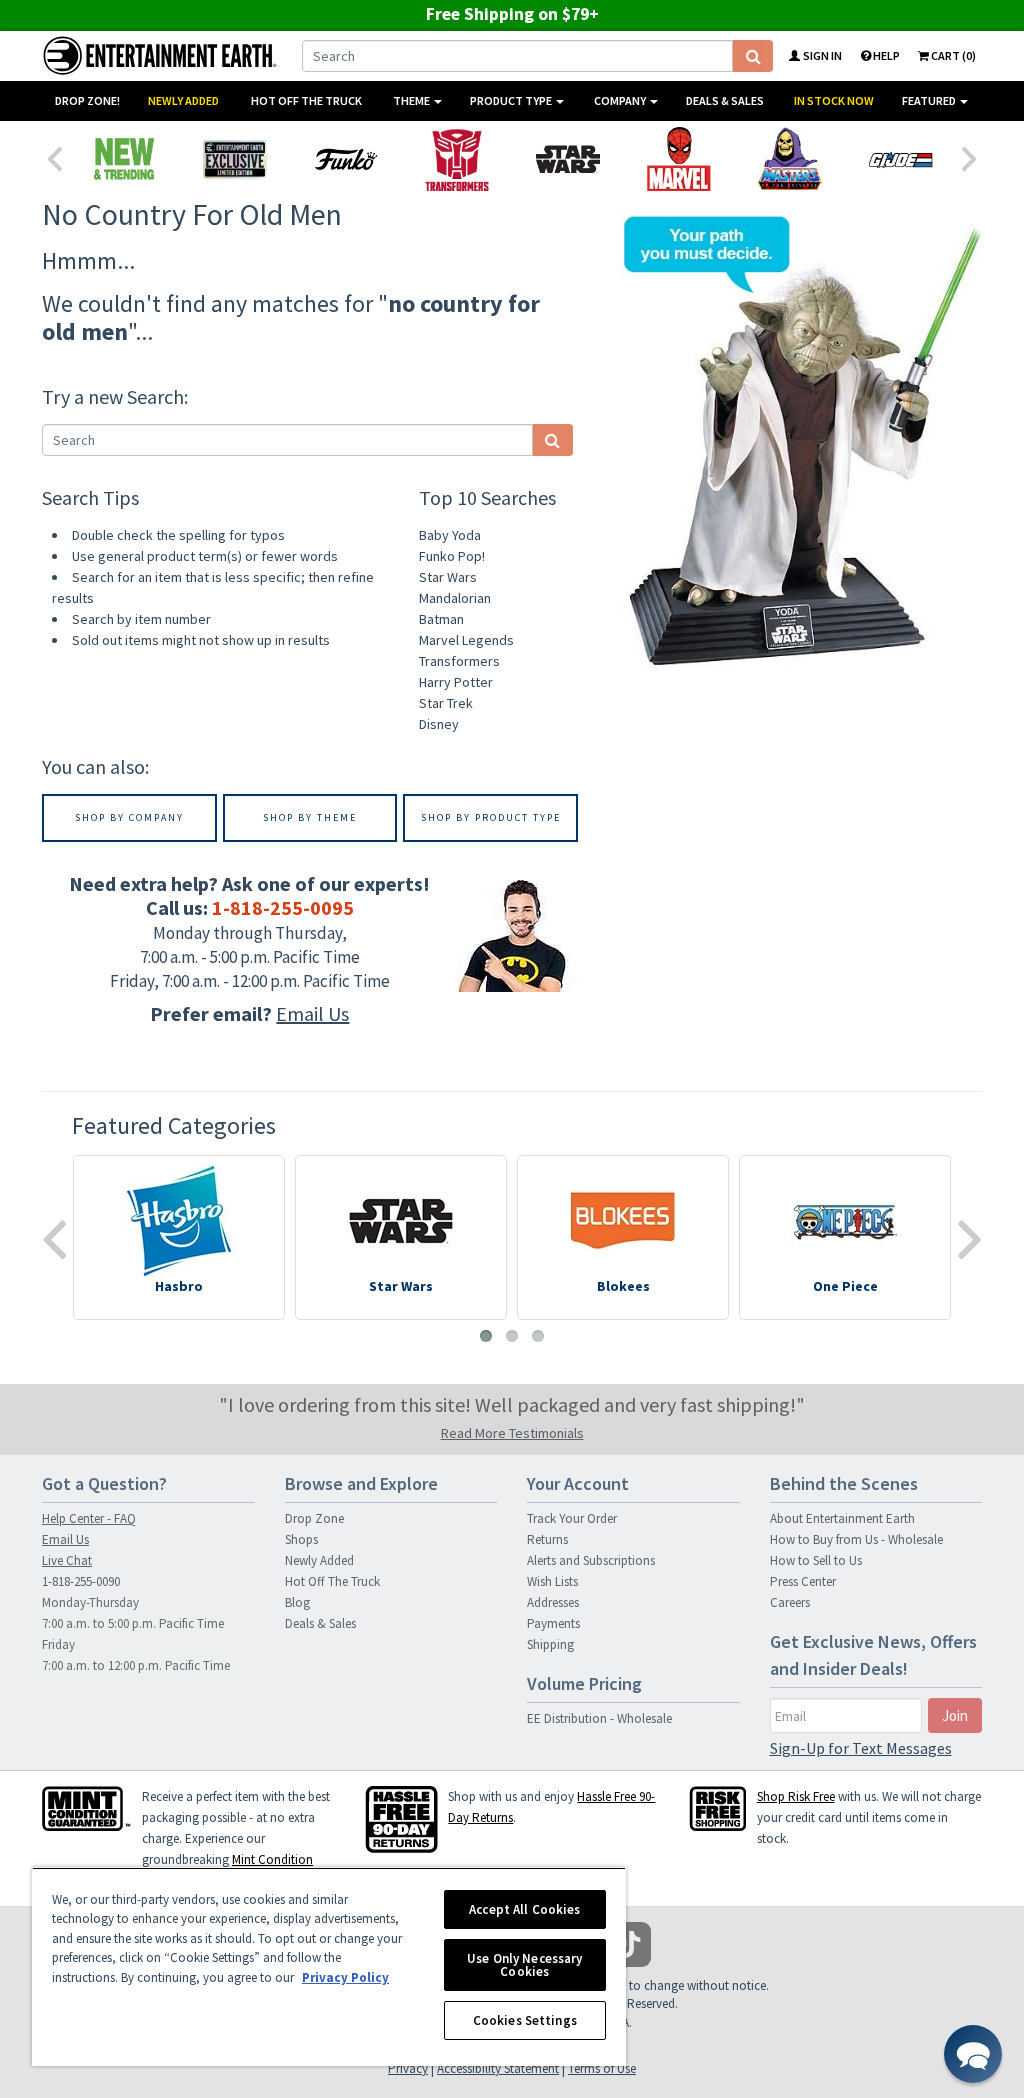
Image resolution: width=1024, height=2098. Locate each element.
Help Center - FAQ (89, 1518)
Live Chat (67, 1560)
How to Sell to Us (816, 1560)
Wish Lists (552, 1581)
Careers (790, 1602)
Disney (439, 724)
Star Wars (448, 577)
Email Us (312, 1013)
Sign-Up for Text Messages (861, 1748)
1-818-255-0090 (81, 1581)
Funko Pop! (452, 556)
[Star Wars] (567, 159)
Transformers (459, 661)
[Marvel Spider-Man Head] (678, 159)
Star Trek (446, 703)
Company (621, 100)
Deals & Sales (725, 100)
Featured (930, 100)
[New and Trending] (123, 159)
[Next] (970, 157)
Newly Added (183, 100)
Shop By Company (129, 817)
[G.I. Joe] (900, 159)
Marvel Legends (466, 640)
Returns (547, 1539)
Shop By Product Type (491, 817)
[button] (973, 2054)
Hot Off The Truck (306, 100)
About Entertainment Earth (842, 1518)
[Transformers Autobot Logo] (456, 159)
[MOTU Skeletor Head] (789, 159)
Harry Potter (456, 682)
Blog (297, 1602)
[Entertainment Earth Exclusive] (234, 159)
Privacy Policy (345, 1977)
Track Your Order (572, 1518)
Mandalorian (455, 598)
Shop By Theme (310, 817)
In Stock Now (834, 100)
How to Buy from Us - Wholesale (856, 1539)
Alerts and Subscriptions (591, 1560)
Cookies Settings (525, 2020)
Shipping (550, 1644)
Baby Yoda (450, 535)
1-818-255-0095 (283, 907)
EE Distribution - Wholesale (599, 1718)
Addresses (553, 1602)
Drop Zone (314, 1518)
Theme (412, 100)
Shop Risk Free (796, 1796)
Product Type (512, 100)
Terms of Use (602, 2068)
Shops (301, 1539)
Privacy (408, 2068)
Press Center (803, 1581)
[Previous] (54, 157)
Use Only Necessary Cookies (524, 1965)
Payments (553, 1623)
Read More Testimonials (512, 1433)
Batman (441, 619)
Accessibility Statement (498, 2068)
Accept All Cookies (524, 1909)
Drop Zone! (87, 100)
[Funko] (345, 159)
